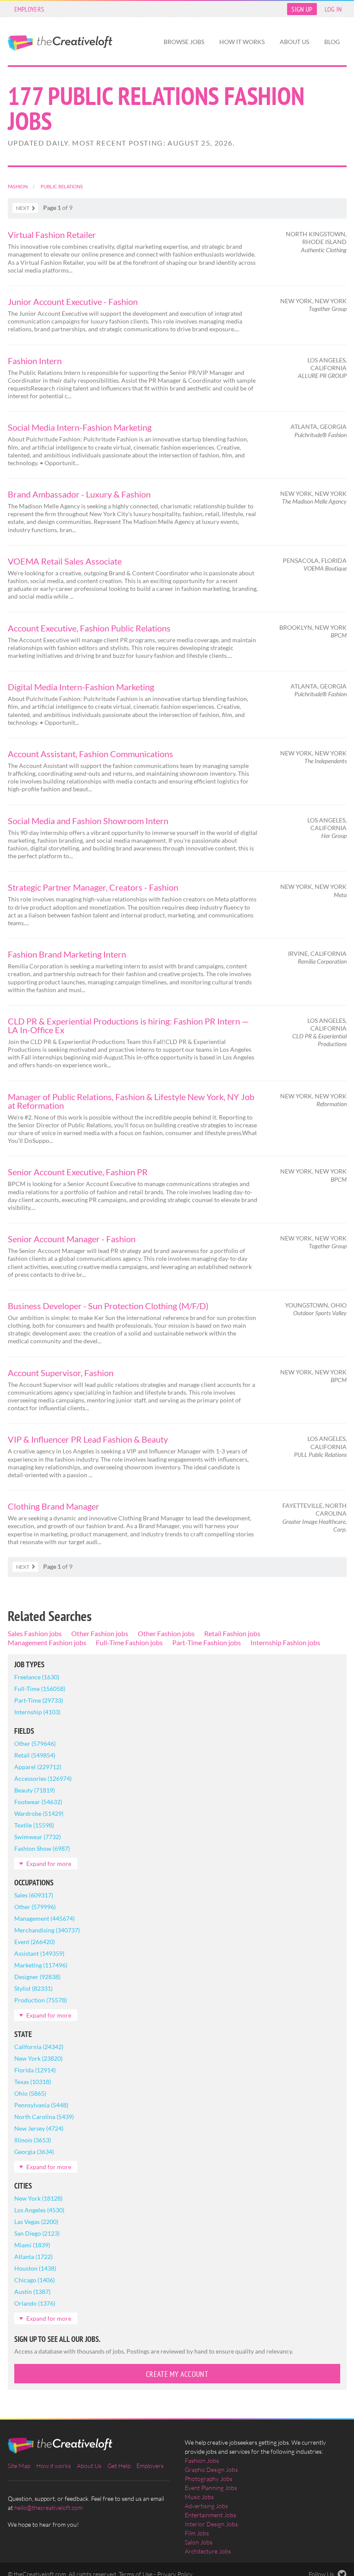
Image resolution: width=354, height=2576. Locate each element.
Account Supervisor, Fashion (61, 1373)
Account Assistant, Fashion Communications (90, 754)
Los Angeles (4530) (39, 2210)
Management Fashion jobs (47, 1642)
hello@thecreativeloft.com (48, 2508)
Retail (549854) (35, 1755)
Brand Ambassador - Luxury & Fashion (79, 494)
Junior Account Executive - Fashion (73, 301)
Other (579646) (35, 1743)
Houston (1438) (35, 2268)
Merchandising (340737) (47, 1930)
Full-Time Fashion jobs (129, 1642)
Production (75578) (41, 2000)
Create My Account (177, 2374)
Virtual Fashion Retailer (52, 235)
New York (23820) (38, 2058)
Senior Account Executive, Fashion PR (78, 1172)
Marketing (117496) (41, 1965)
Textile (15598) (34, 1825)
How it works (242, 42)
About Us (294, 42)
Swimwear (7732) (38, 1837)
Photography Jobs (209, 2479)
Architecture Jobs (208, 2551)
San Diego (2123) (37, 2233)
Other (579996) (35, 1907)
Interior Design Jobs (211, 2524)
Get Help (119, 2466)
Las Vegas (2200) (36, 2222)
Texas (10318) (33, 2082)
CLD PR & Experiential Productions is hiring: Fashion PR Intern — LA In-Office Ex (128, 1025)
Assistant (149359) (39, 1953)
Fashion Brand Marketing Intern (67, 954)
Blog (332, 42)
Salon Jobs (199, 2542)
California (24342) (39, 2047)
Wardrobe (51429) (39, 1813)
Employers (29, 9)
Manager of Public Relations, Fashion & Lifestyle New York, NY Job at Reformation (131, 1101)
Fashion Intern (35, 361)
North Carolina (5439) (44, 2117)
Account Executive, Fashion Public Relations (89, 628)
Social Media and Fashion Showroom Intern (88, 821)
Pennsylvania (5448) (41, 2105)
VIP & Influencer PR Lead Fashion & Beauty (88, 1439)
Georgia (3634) (34, 2152)
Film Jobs (197, 2533)
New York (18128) (38, 2198)
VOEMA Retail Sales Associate (65, 561)
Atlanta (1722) (33, 2257)
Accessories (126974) (43, 1778)
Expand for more (49, 1864)
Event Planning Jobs (211, 2488)
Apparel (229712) (38, 1767)
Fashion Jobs (202, 2460)
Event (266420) (35, 1942)
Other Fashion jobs (100, 1633)
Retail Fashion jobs (232, 1633)
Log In (333, 9)
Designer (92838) (37, 1977)
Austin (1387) (32, 2292)
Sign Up (302, 9)
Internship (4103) (37, 1712)
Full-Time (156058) (40, 1689)
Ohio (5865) (30, 2093)
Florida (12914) (35, 2070)
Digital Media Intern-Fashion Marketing (81, 687)
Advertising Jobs (206, 2506)
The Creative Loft (60, 43)
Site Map (19, 2466)
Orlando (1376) (35, 2303)
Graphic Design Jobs (211, 2470)
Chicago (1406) (35, 2280)
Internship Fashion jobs (285, 1642)
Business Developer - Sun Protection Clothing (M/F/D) (108, 1306)
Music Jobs (199, 2497)
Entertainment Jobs (210, 2515)
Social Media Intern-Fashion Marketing (80, 427)
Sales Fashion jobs (35, 1633)
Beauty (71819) (35, 1790)
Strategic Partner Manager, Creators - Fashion (93, 887)
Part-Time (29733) (39, 1700)
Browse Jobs (184, 42)
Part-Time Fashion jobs (207, 1642)
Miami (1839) (32, 2245)
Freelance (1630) (37, 1677)
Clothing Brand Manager (54, 1506)
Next (23, 208)
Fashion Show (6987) (42, 1848)
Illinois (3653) (33, 2140)
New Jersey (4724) (39, 2128)
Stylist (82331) (33, 1988)
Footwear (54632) (38, 1802)
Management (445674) (44, 1918)
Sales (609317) (34, 1895)
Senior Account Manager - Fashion (72, 1239)
